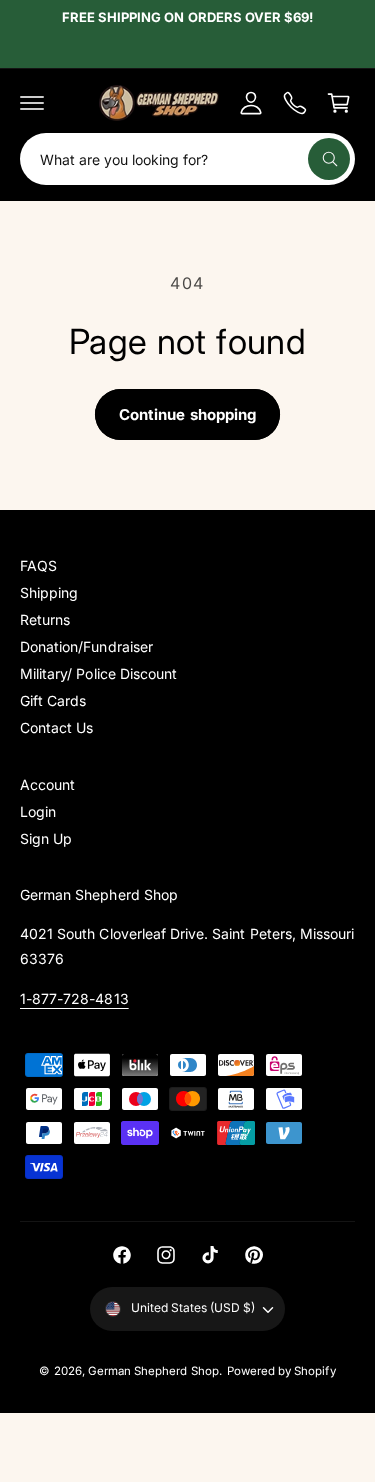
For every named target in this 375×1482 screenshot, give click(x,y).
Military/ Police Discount (98, 673)
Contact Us (56, 727)
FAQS (38, 565)
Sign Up (46, 838)
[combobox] (187, 159)
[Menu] (32, 103)
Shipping (49, 592)
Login (38, 811)
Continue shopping (187, 414)
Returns (45, 619)
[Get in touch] (295, 103)
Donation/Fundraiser (86, 646)
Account (47, 784)
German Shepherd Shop (153, 1371)
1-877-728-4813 (74, 998)
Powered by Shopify (281, 1371)
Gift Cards (53, 700)
